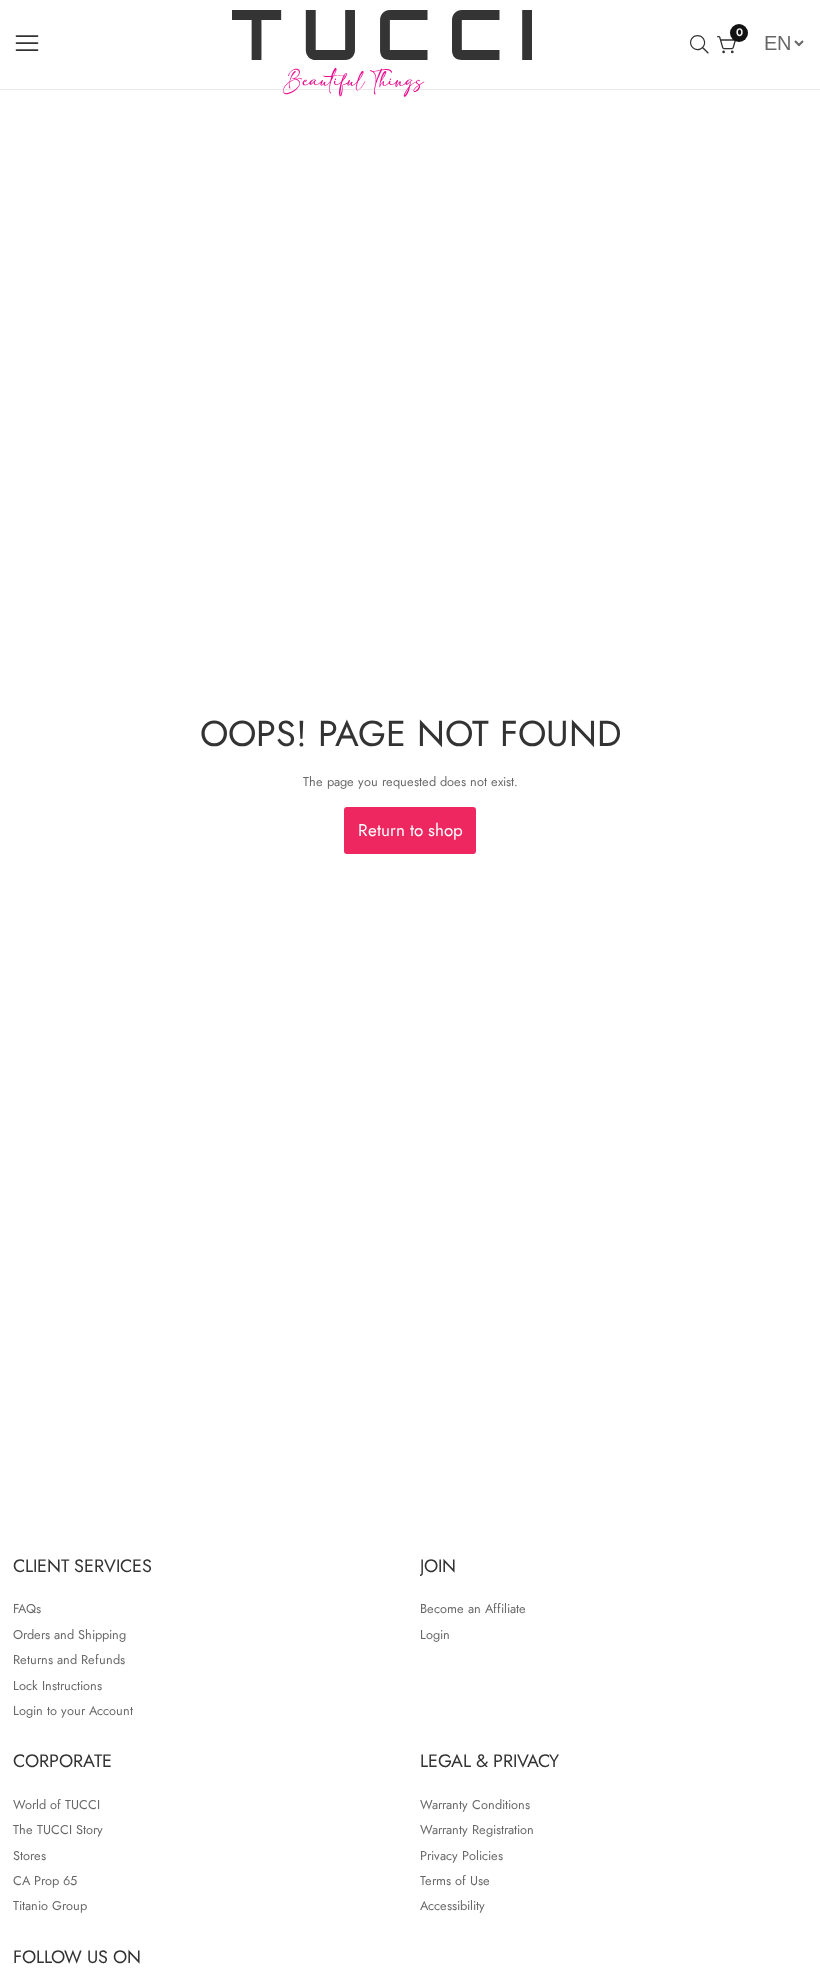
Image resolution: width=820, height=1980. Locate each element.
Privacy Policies (461, 1855)
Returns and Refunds (69, 1659)
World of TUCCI (56, 1804)
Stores (29, 1855)
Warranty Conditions (475, 1804)
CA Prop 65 (45, 1880)
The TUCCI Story (58, 1829)
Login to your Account (73, 1710)
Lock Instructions (57, 1685)
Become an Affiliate (473, 1608)
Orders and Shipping (69, 1634)
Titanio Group (50, 1905)
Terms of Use (455, 1880)
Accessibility (452, 1905)
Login (435, 1634)
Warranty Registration (477, 1829)
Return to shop (410, 830)
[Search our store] (703, 44)
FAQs (27, 1608)
